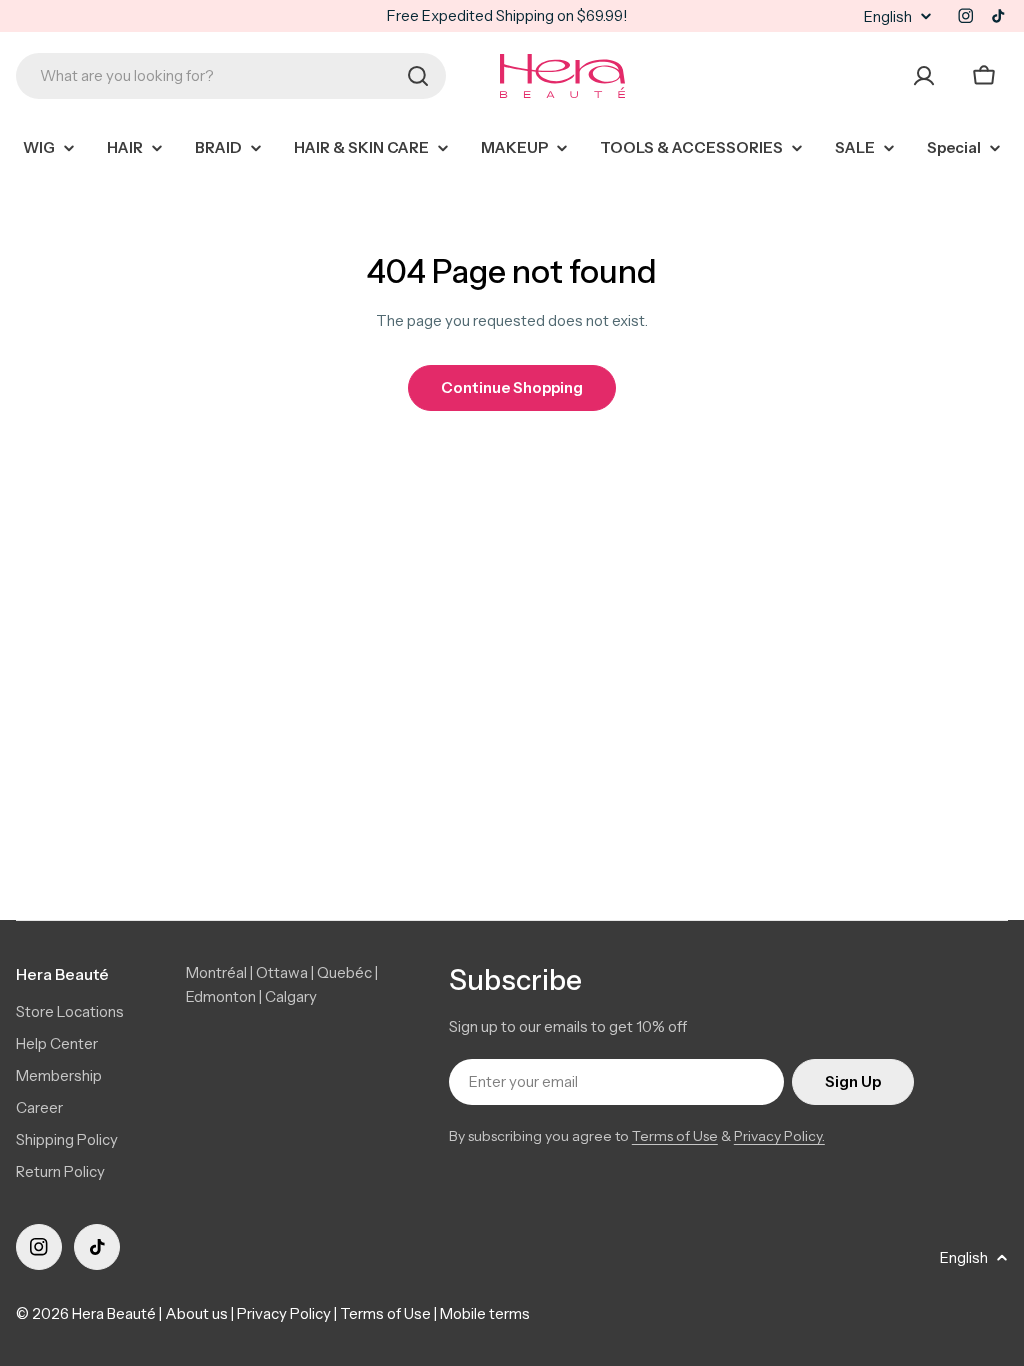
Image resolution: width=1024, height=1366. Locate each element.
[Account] (924, 76)
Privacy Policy (284, 1313)
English (888, 16)
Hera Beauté (114, 1313)
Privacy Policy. (779, 1136)
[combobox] (231, 76)
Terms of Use (675, 1136)
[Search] (418, 76)
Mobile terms (485, 1313)
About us (196, 1313)
